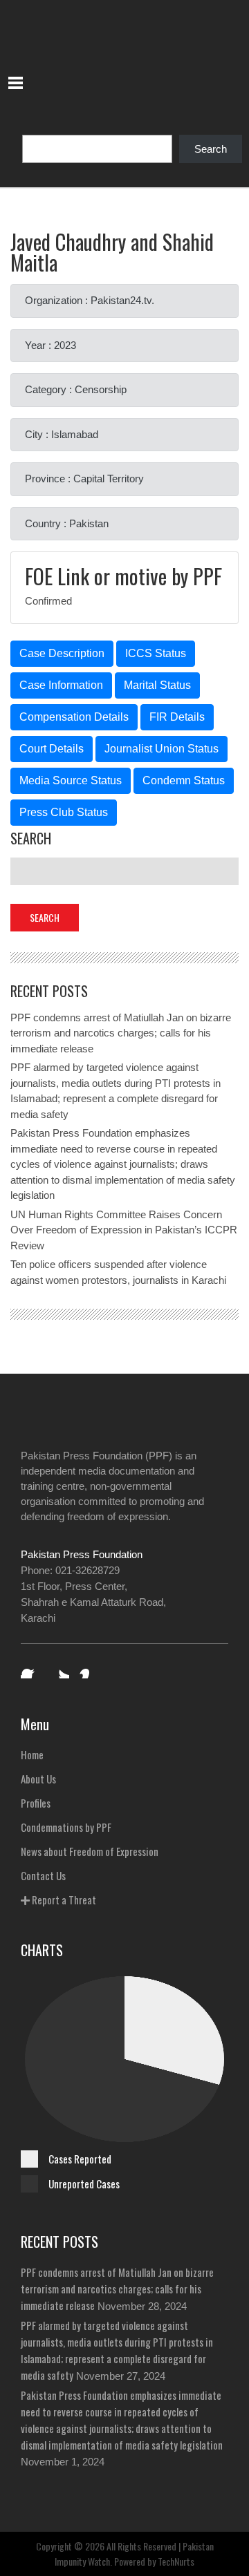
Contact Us (43, 1875)
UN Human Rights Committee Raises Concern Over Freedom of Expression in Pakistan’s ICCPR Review (124, 1230)
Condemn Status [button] (184, 780)
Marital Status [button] (157, 685)
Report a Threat (63, 1900)
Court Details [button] (52, 749)
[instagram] (89, 1669)
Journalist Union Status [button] (162, 749)
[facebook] (30, 1669)
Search (211, 149)
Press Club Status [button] (64, 812)
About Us (38, 1779)
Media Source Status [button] (71, 780)
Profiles (36, 1803)
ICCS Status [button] (156, 653)
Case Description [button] (62, 653)
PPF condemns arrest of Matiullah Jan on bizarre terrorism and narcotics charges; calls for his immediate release (121, 1033)
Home (32, 1754)
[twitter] (59, 1669)
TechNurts (176, 2561)
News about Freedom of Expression (90, 1851)
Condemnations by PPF (66, 1827)
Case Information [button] (61, 685)
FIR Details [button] (177, 717)
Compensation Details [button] (74, 717)
